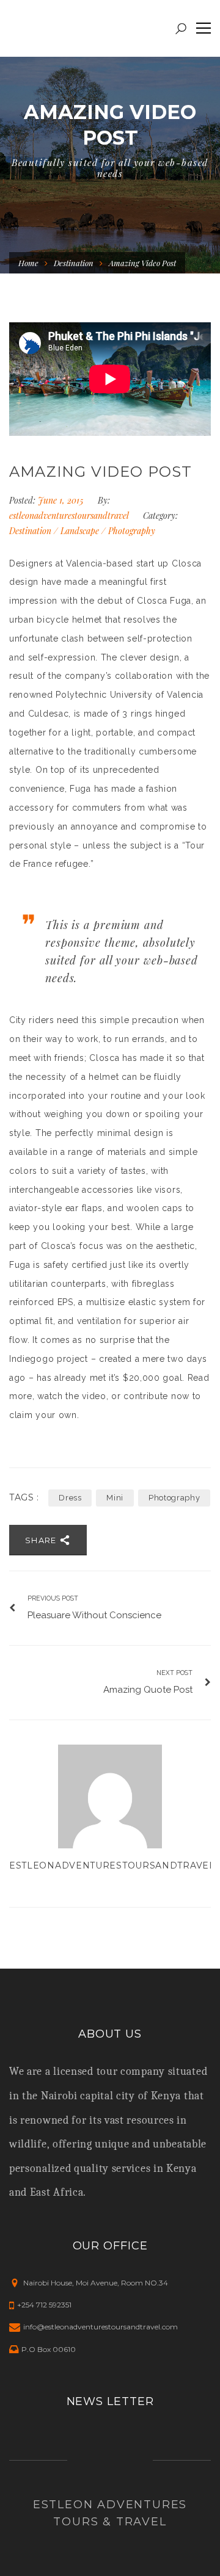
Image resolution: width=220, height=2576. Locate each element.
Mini (115, 1498)
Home (28, 263)
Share (42, 1540)
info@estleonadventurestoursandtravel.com (101, 2327)
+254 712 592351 (44, 2305)
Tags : (24, 1498)
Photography (132, 531)
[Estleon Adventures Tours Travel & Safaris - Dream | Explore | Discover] (89, 28)
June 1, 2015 (62, 500)
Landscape (80, 531)
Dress (70, 1498)
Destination (74, 263)
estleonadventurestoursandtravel (69, 516)
